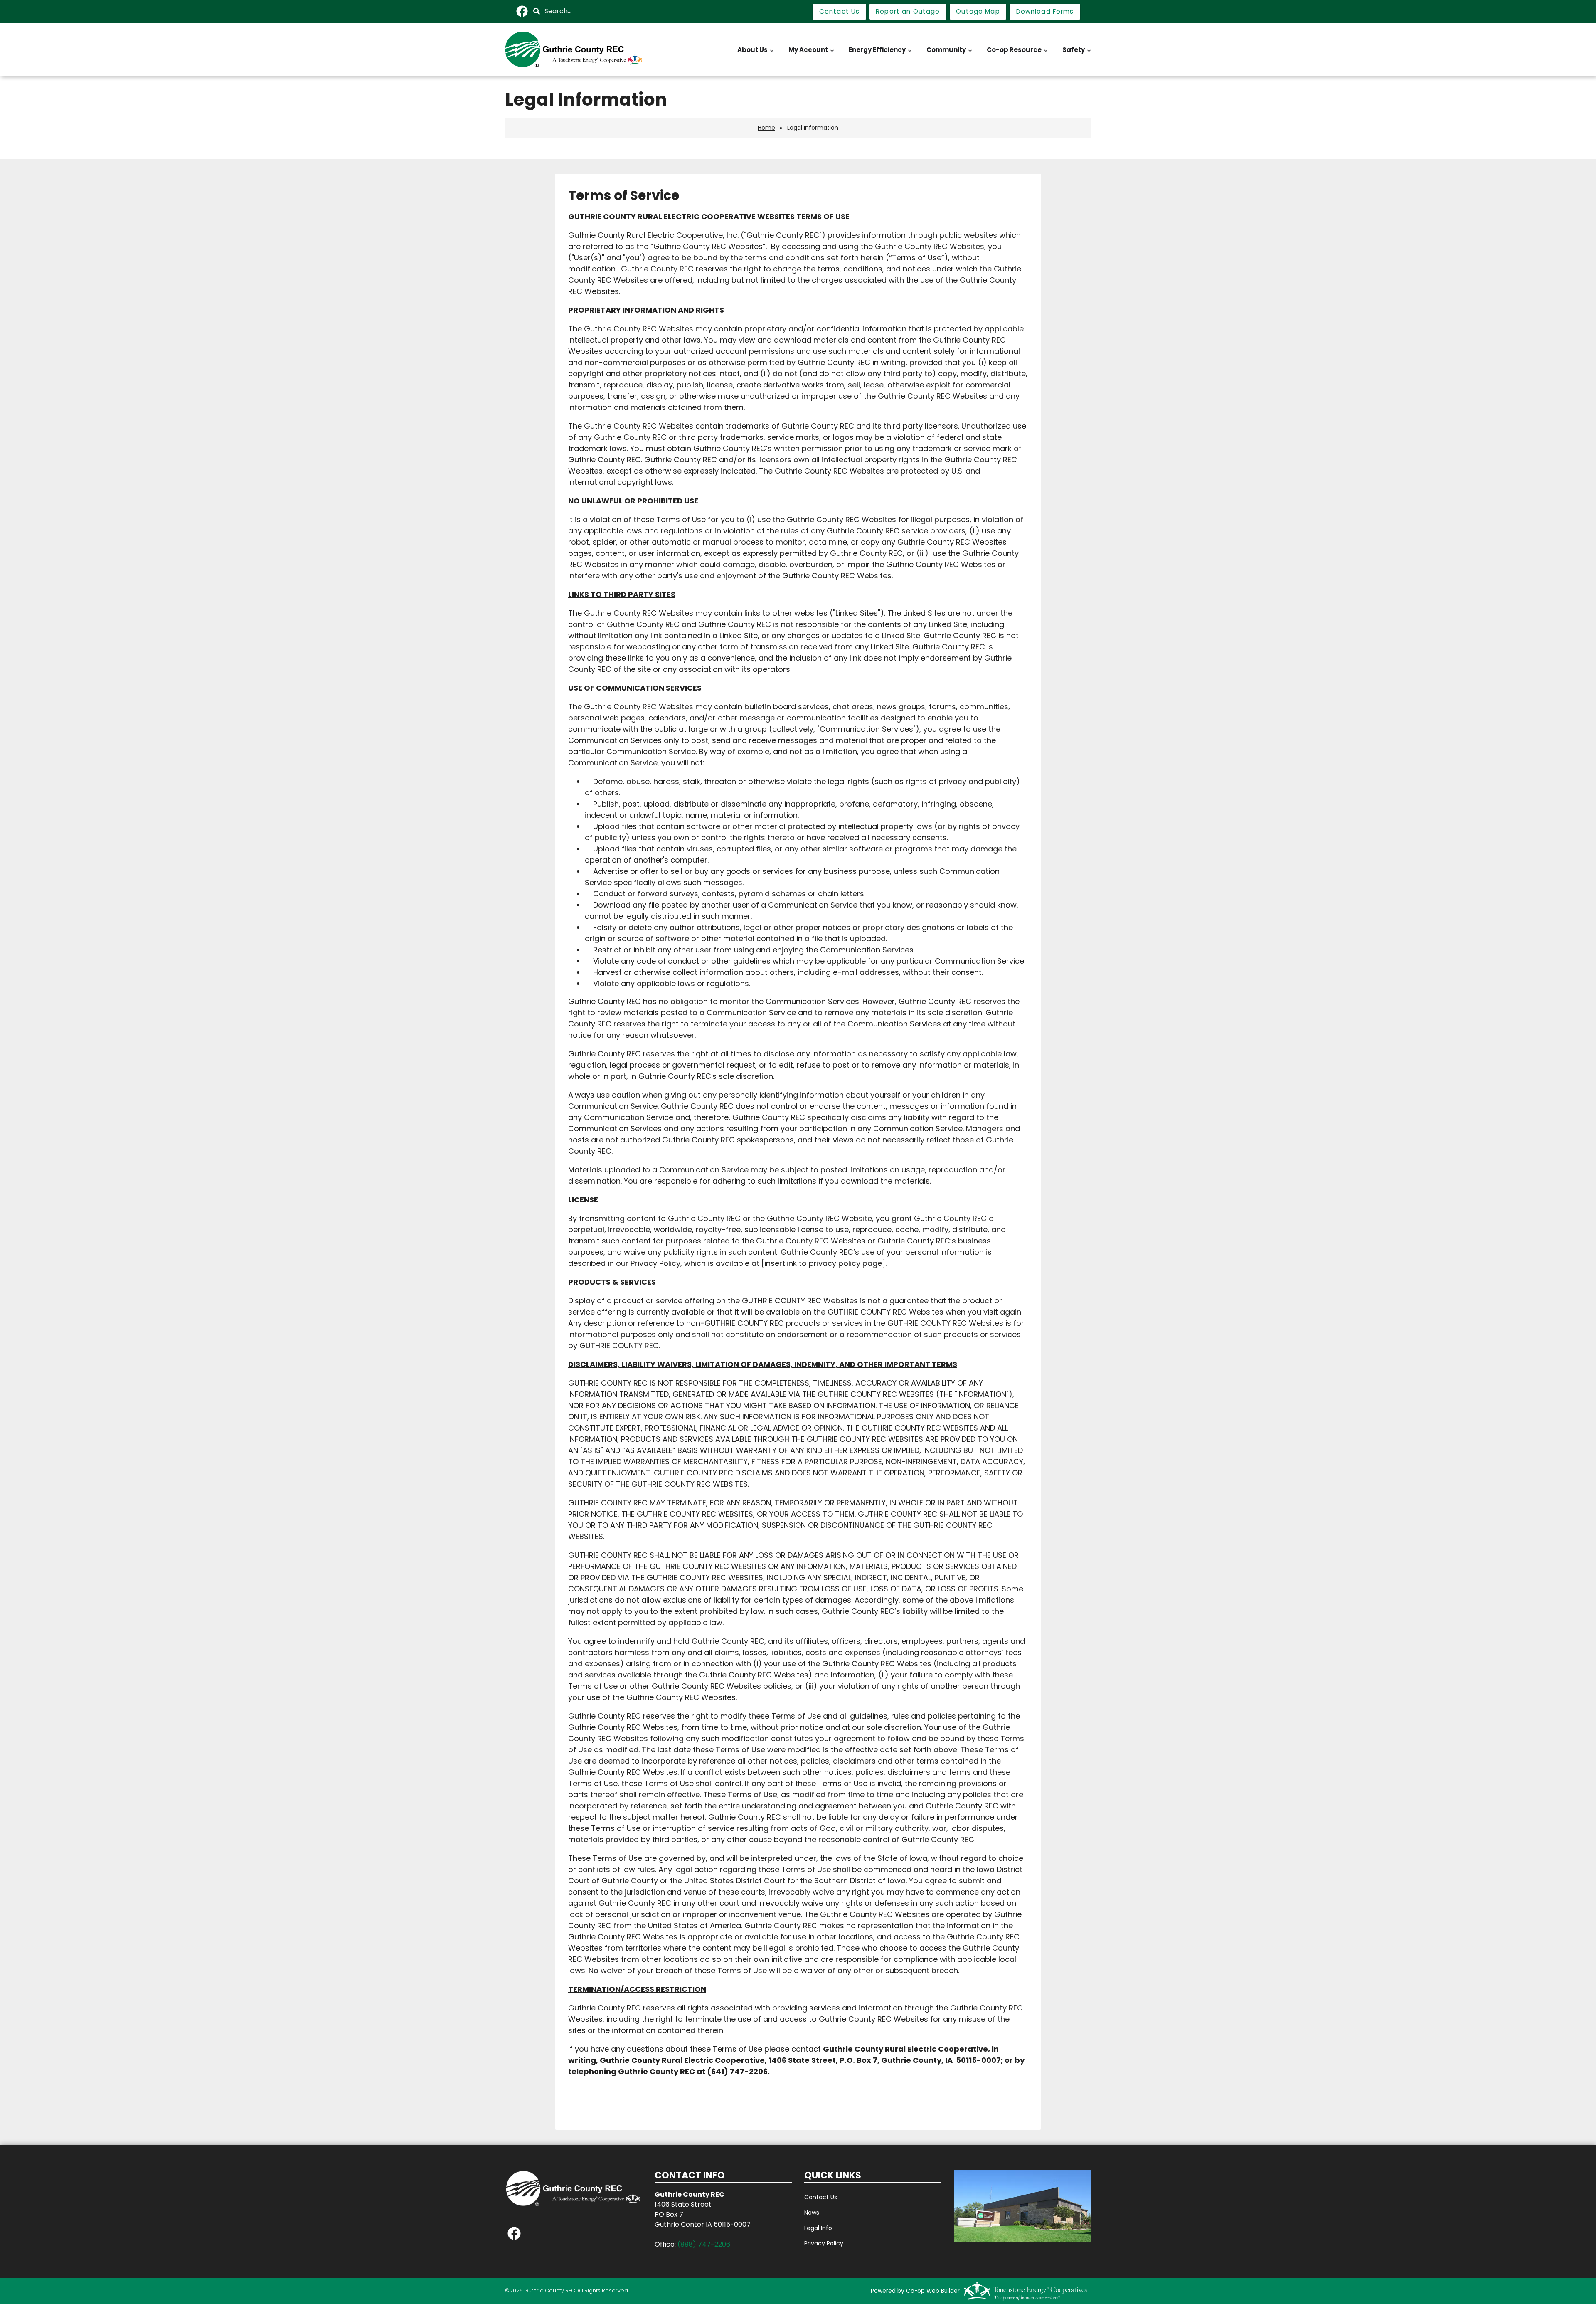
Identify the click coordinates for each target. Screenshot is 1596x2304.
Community (950, 54)
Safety (1077, 54)
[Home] (574, 49)
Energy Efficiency (881, 54)
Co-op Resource (1018, 54)
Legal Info (818, 2228)
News (812, 2213)
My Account (812, 54)
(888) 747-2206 (704, 2244)
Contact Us (821, 2197)
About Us (756, 54)
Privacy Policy (824, 2243)
